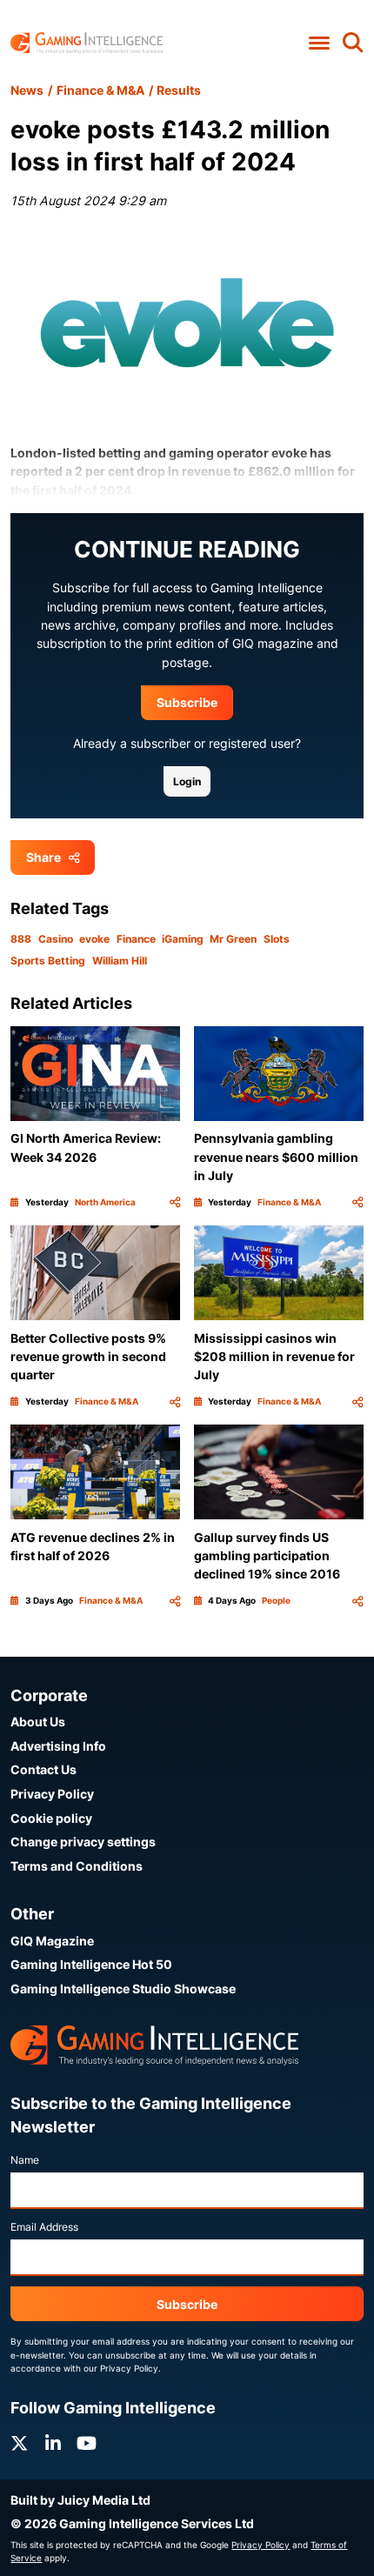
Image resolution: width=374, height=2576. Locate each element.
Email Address (44, 2227)
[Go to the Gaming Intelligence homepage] (87, 43)
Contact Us (43, 1769)
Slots (277, 939)
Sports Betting (48, 961)
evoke (94, 939)
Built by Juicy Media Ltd (80, 2500)
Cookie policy (51, 1818)
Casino (56, 939)
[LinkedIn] (53, 2443)
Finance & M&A (100, 90)
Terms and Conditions (77, 1866)
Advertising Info (58, 1746)
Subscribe (187, 702)
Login (187, 781)
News (27, 90)
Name (25, 2160)
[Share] (175, 1202)
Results (179, 90)
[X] (19, 2443)
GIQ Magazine (52, 1941)
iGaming (183, 939)
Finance (136, 939)
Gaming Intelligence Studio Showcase (123, 1989)
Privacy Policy (52, 1794)
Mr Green (233, 939)
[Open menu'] (319, 43)
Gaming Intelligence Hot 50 (91, 1964)
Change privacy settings (83, 1842)
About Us (38, 1722)
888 (21, 939)
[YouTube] (87, 2443)
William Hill (120, 961)
